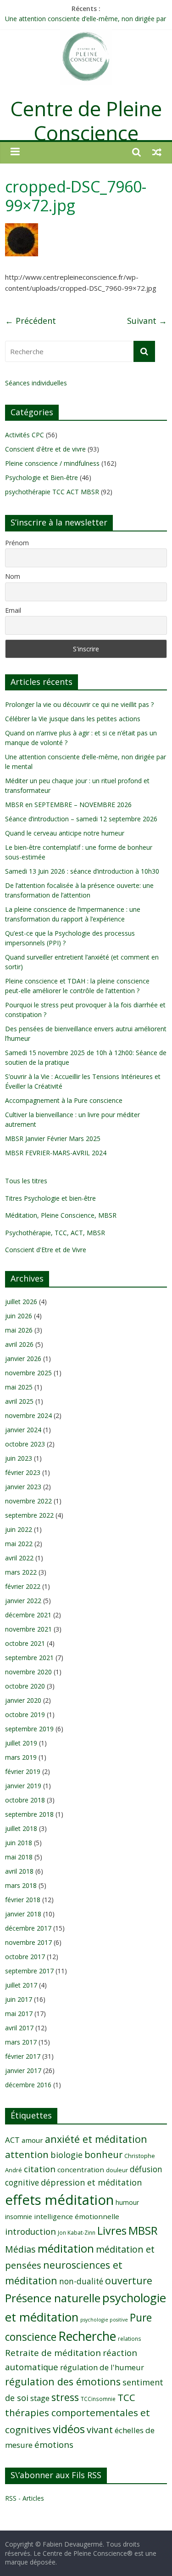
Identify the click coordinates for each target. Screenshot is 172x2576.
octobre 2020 (25, 1686)
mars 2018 (21, 1885)
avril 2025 (19, 1401)
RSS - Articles (25, 2498)
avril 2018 (19, 1871)
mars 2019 (21, 1757)
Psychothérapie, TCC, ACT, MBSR (55, 1233)
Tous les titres (26, 1181)
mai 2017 (19, 2014)
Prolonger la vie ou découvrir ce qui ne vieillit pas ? (79, 704)
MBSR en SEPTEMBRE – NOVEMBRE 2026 (68, 805)
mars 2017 (21, 2042)
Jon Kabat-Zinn (77, 2232)
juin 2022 (19, 1529)
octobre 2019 (25, 1715)
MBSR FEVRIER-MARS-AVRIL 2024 (56, 1153)
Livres (112, 2231)
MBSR (143, 2230)
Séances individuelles (36, 383)
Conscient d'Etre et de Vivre (46, 1250)
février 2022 (23, 1586)
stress (65, 2397)
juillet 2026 (21, 1302)
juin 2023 (19, 1458)
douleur (117, 2170)
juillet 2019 (21, 1743)
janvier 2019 (23, 1786)
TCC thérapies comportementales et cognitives (78, 2413)
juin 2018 (19, 1843)
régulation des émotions (63, 2381)
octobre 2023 (25, 1444)
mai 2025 (19, 1387)
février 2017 (23, 2056)
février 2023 (23, 1472)
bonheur (103, 2155)
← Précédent (31, 321)
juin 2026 (19, 1316)
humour (127, 2202)
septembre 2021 (29, 1658)
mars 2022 (21, 1572)
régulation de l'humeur (102, 2367)
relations (130, 2339)
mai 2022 (19, 1544)
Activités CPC (25, 435)
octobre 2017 (25, 1957)
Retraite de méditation (53, 2353)
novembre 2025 (28, 1373)
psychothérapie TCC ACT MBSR (52, 492)
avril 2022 (19, 1558)
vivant (100, 2429)
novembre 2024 (28, 1415)
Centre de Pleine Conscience (86, 121)
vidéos (69, 2429)
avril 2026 (19, 1344)
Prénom (17, 543)
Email (13, 610)
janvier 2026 (23, 1359)
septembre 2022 (29, 1515)
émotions (54, 2444)
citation (40, 2169)
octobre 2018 (25, 1800)
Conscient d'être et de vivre (45, 449)
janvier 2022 (23, 1601)
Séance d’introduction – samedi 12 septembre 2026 (81, 819)
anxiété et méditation (96, 2139)
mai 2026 (19, 1330)
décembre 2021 (28, 1615)
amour (32, 2140)
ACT (12, 2140)
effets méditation (59, 2200)
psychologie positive (104, 2320)
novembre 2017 (28, 1942)
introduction (31, 2231)
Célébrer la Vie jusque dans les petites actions (73, 719)
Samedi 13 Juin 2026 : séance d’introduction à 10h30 (82, 871)
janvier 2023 (23, 1487)
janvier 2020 (23, 1700)
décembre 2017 (28, 1928)
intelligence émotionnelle (77, 2216)
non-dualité (81, 2281)
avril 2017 (19, 2028)
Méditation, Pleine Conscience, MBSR (61, 1215)
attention (27, 2154)
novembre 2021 (28, 1629)
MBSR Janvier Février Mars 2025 (53, 1138)
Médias (20, 2249)
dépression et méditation (91, 2182)
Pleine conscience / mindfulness (52, 463)
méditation (66, 2248)
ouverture (129, 2280)
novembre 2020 (28, 1672)
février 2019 (23, 1771)
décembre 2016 (28, 2085)
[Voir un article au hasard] (157, 152)
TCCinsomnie (98, 2399)
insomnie (19, 2217)
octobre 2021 (25, 1643)
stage (40, 2398)
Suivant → (147, 321)
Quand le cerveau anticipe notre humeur (65, 833)
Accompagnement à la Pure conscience (64, 1100)
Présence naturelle (53, 2298)
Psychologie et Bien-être (42, 477)
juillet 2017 (21, 1985)
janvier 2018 (23, 1914)
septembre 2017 (29, 1971)
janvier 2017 (23, 2070)
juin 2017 (19, 1999)
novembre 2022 (28, 1501)
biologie (67, 2155)
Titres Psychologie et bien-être (50, 1198)
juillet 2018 (21, 1828)
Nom (13, 576)
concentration (81, 2169)
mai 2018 (19, 1857)
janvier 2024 (23, 1430)
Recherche (87, 2336)
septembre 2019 (29, 1729)
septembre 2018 (29, 1814)
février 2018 (23, 1900)
